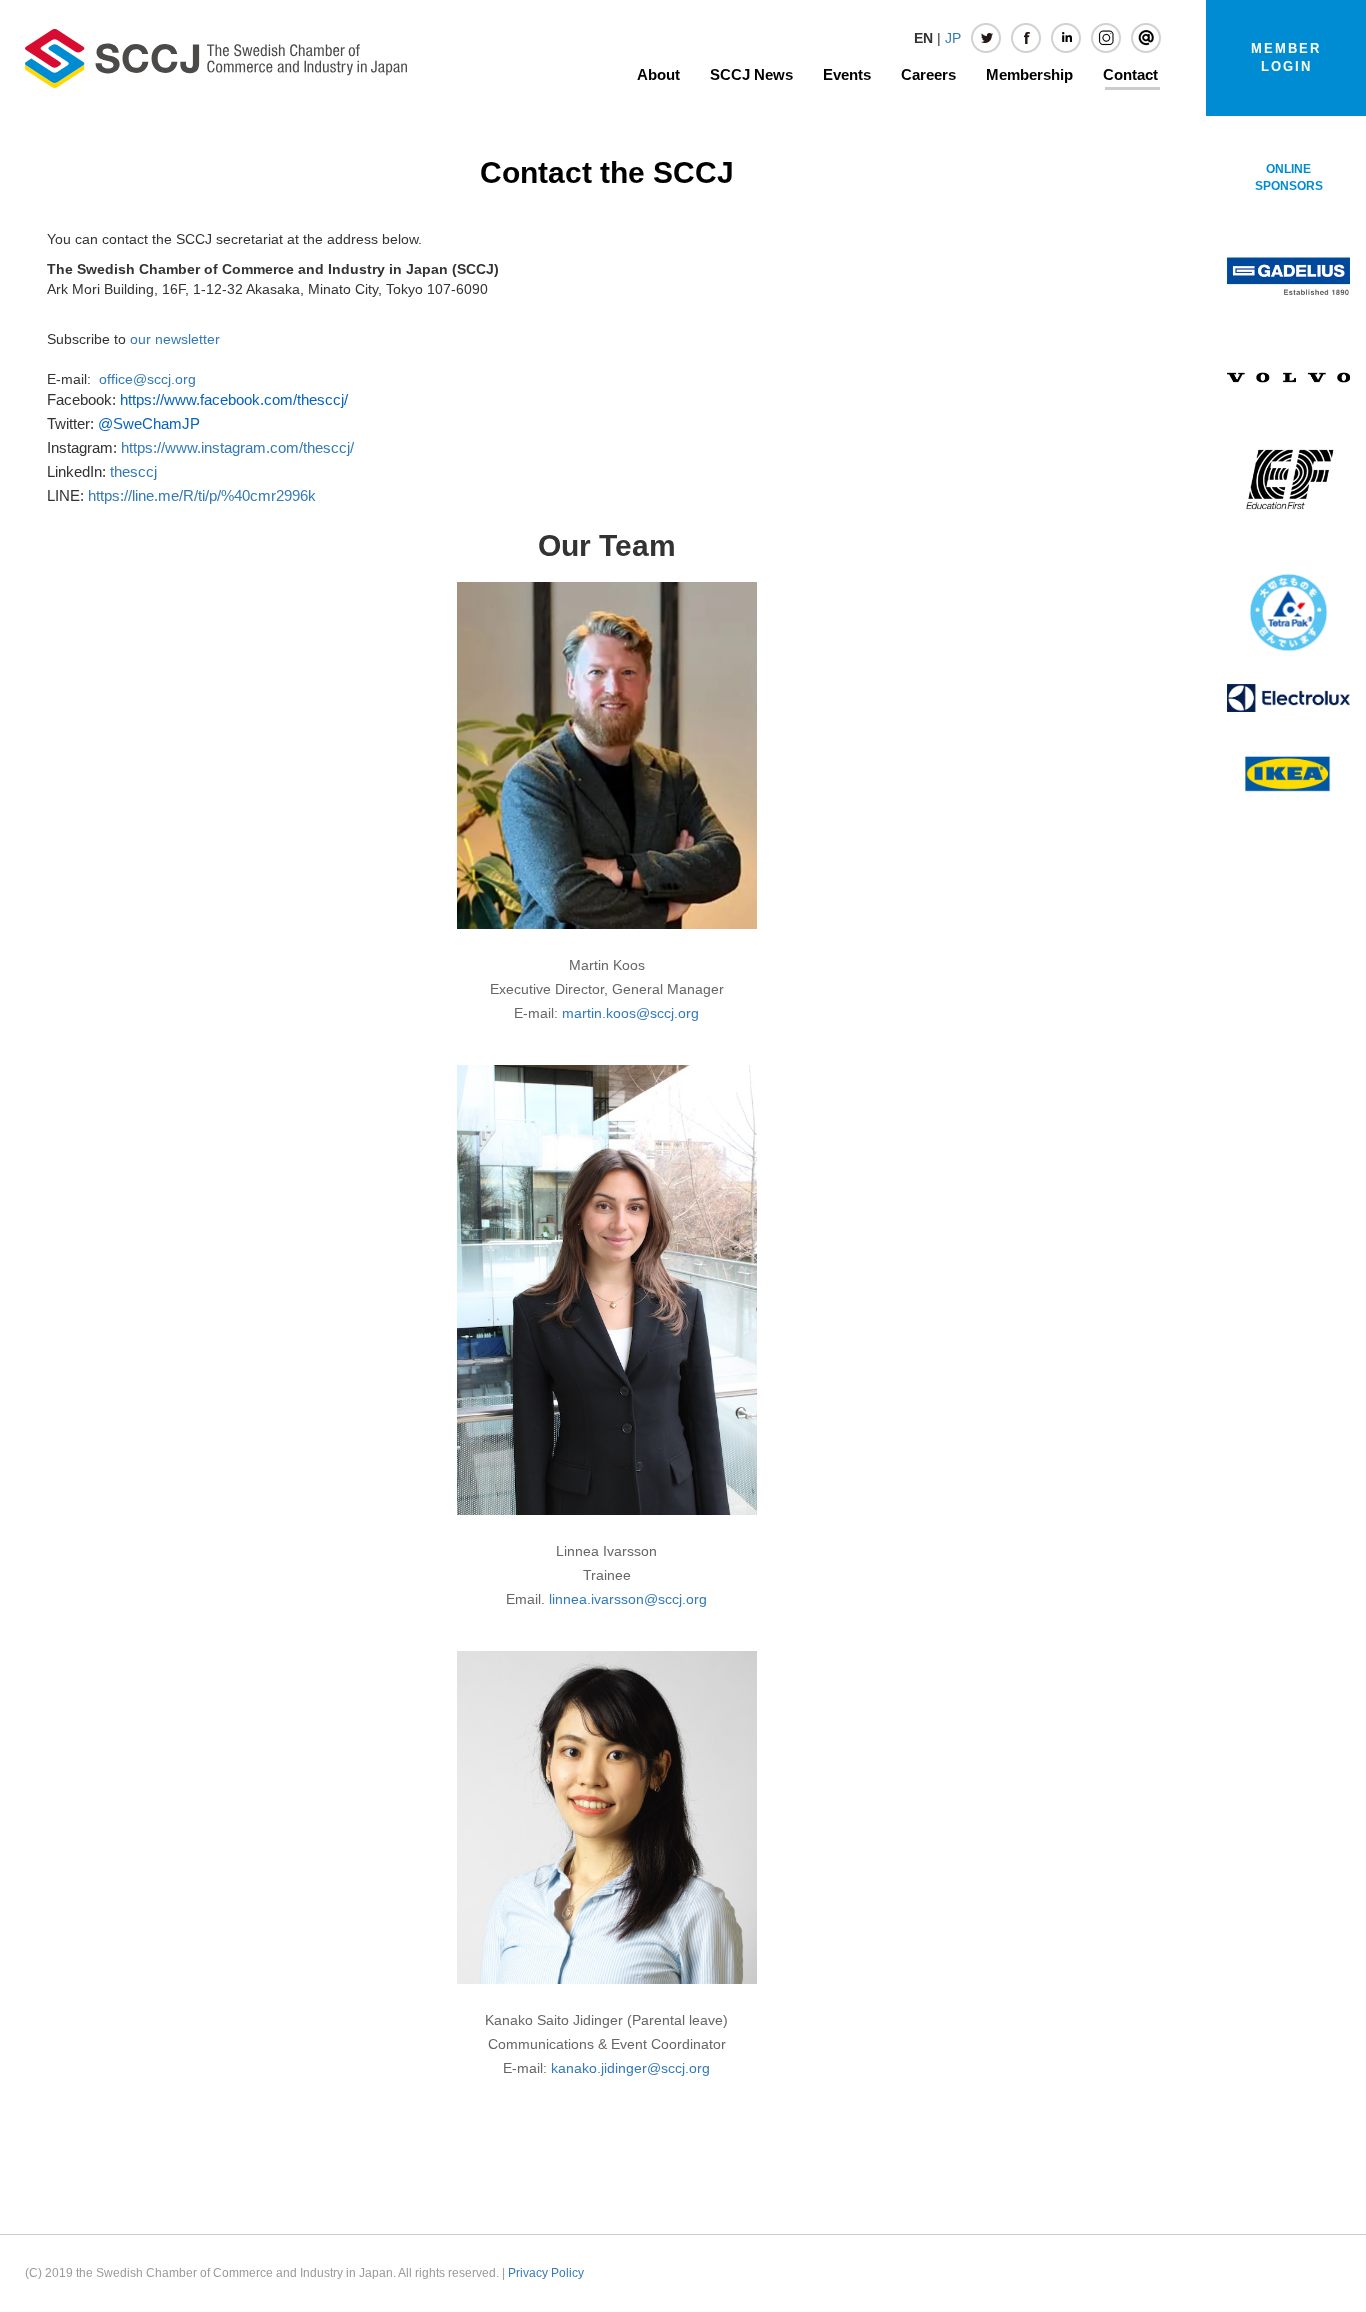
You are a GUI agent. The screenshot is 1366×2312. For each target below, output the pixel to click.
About (658, 74)
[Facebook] (1026, 38)
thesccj (133, 472)
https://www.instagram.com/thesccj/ (237, 448)
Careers (928, 74)
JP (953, 38)
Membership (1029, 74)
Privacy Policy (546, 2273)
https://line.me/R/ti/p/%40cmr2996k (202, 496)
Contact (1130, 74)
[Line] (1146, 38)
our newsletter (175, 339)
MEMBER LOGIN (1286, 57)
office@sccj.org (147, 379)
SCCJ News (751, 74)
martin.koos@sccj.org (630, 1013)
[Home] (216, 57)
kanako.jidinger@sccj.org (630, 2068)
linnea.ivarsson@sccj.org (628, 1599)
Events (847, 74)
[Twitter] (986, 38)
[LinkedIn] (1066, 38)
